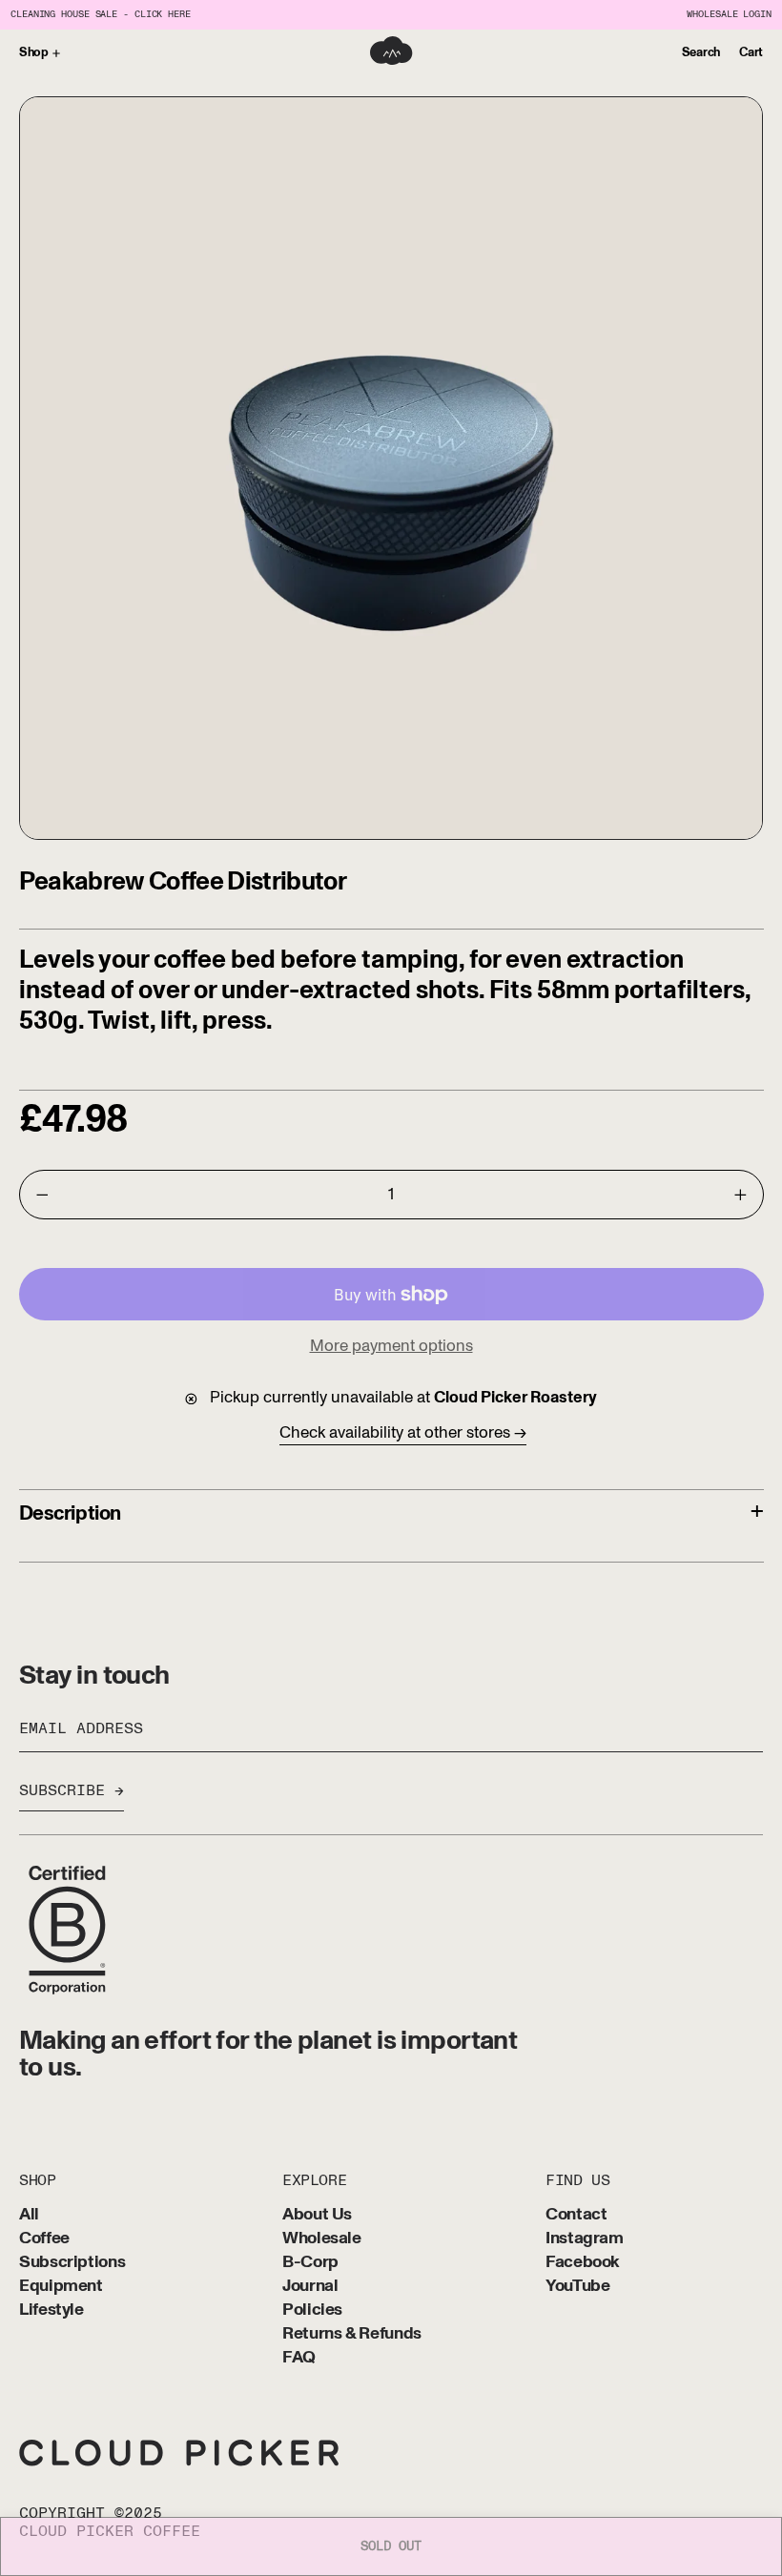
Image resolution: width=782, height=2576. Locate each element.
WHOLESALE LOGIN (729, 15)
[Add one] (740, 1195)
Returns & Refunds (352, 2334)
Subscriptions (72, 2263)
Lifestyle (51, 2310)
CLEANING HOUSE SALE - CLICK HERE (101, 15)
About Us (317, 2215)
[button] (701, 53)
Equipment (61, 2287)
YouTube (577, 2287)
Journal (310, 2287)
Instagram (585, 2239)
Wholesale (322, 2239)
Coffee (44, 2239)
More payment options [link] (391, 1346)
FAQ (299, 2358)
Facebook (583, 2263)
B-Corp (310, 2263)
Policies (312, 2310)
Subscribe (62, 1790)
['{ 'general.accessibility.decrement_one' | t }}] (42, 1195)
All (29, 2215)
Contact (576, 2215)
